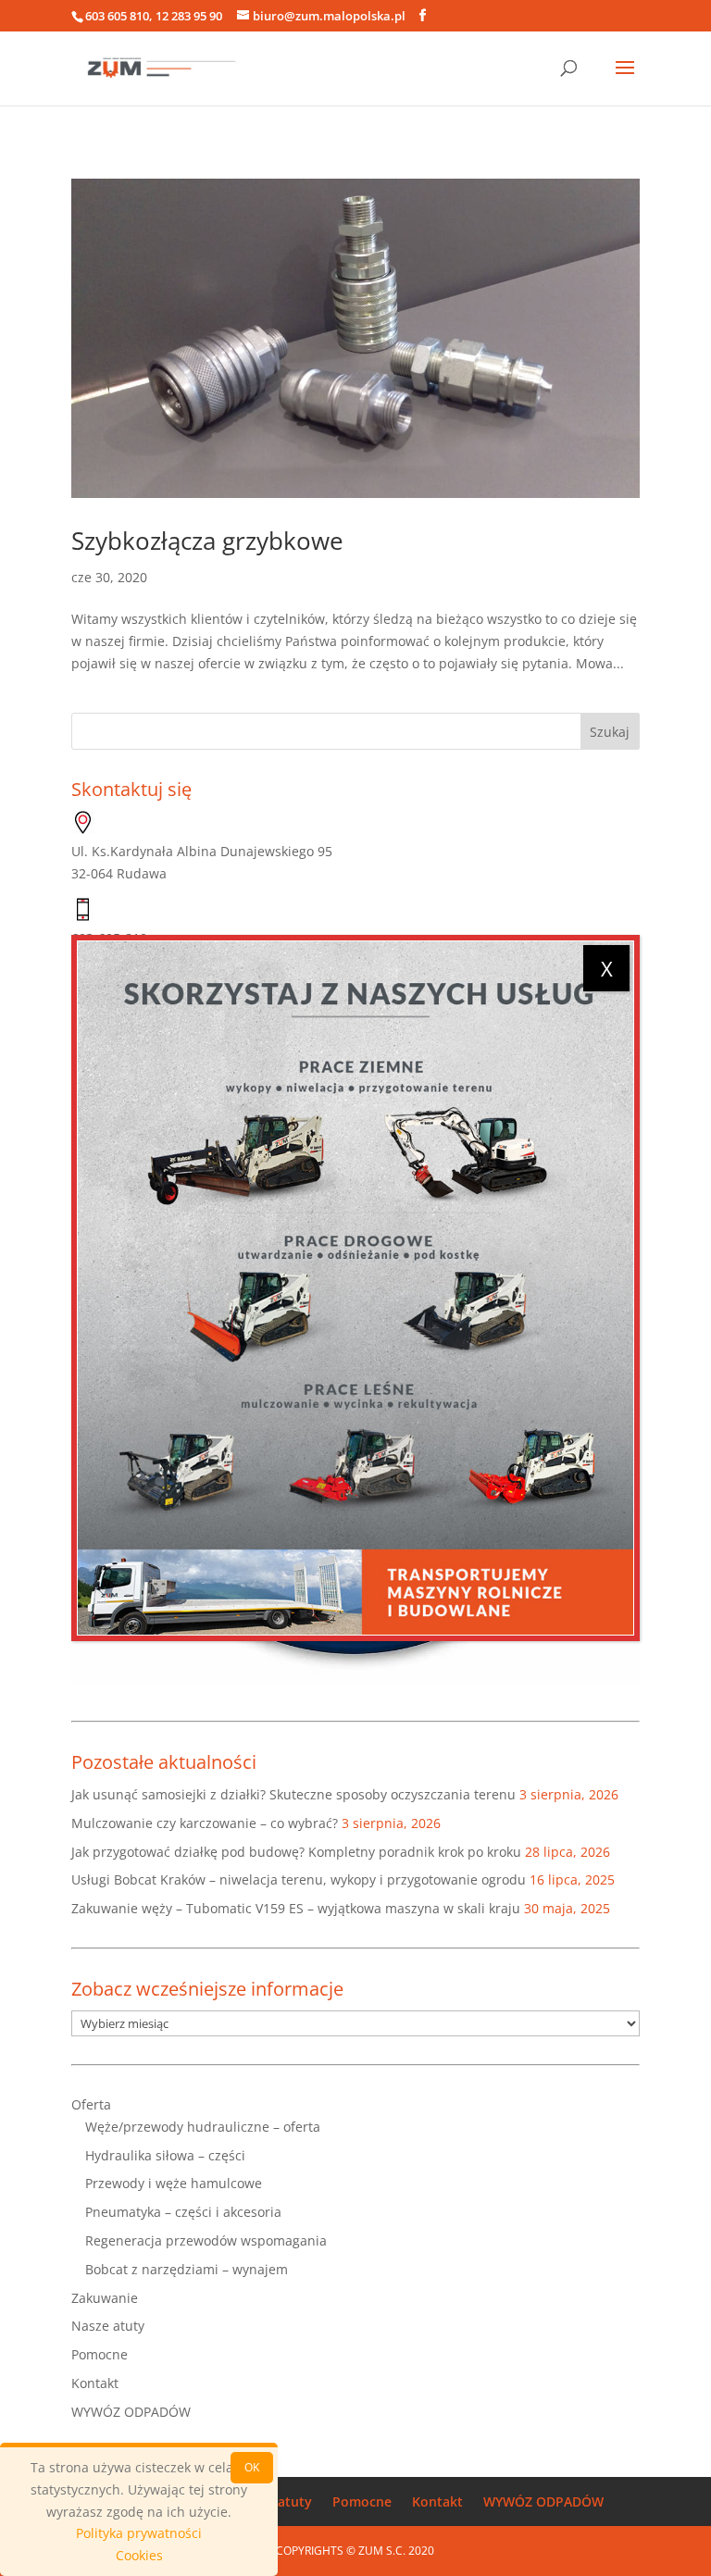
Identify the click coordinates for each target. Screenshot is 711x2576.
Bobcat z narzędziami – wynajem (187, 2269)
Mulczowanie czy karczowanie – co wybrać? (205, 1823)
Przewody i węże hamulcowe (174, 2183)
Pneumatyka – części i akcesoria (183, 2212)
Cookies (139, 2555)
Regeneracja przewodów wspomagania (206, 2240)
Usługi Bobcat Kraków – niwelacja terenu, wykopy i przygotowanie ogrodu (299, 1879)
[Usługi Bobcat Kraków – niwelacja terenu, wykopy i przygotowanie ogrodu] (355, 1288)
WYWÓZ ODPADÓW (131, 2412)
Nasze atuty (108, 2326)
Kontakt (95, 2383)
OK (252, 2467)
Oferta (91, 2104)
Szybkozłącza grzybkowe (207, 541)
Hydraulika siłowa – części (165, 2155)
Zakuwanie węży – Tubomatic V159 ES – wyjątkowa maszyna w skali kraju (296, 1908)
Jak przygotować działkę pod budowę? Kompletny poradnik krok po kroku (296, 1852)
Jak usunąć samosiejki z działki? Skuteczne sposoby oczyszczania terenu (293, 1794)
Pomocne (100, 2354)
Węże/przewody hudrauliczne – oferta (203, 2127)
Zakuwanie (105, 2298)
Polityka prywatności (139, 2533)
